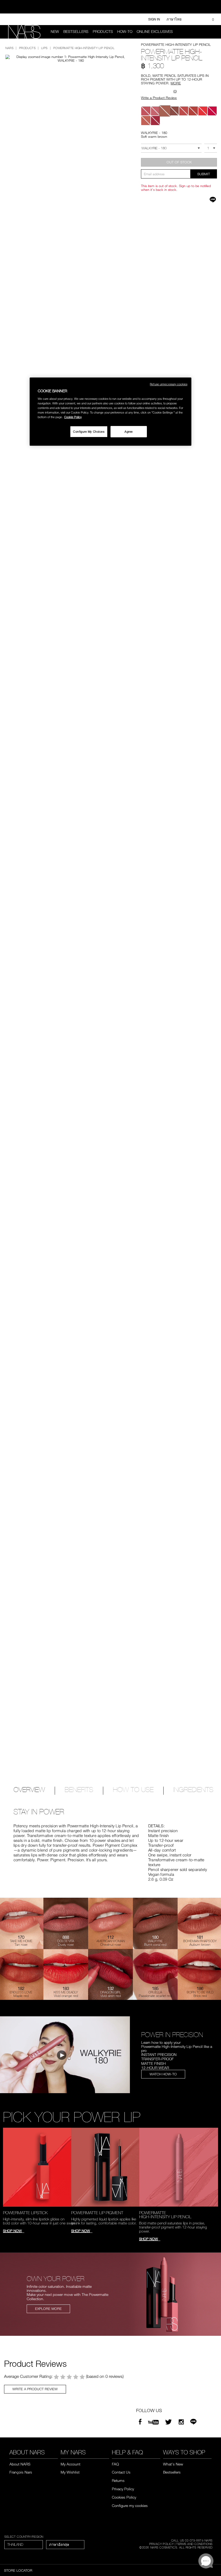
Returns (118, 2480)
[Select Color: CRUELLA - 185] (155, 120)
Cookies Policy (124, 2497)
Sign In (154, 19)
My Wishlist (70, 2472)
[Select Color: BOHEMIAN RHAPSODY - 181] (174, 111)
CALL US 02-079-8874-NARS (192, 2540)
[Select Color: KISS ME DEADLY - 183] (203, 111)
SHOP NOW (12, 2231)
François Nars (21, 2472)
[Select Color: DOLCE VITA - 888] (146, 111)
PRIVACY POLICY (162, 2544)
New (55, 32)
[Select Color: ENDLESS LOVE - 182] (193, 111)
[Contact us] (191, 19)
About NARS (20, 2464)
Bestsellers (76, 32)
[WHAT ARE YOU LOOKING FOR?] (210, 32)
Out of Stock (179, 162)
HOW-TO (125, 32)
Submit (204, 174)
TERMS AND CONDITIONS (194, 2544)
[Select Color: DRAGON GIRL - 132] (212, 111)
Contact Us (121, 2472)
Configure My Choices (89, 431)
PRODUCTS (103, 32)
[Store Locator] (200, 19)
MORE (176, 83)
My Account (70, 2464)
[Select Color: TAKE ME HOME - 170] (146, 120)
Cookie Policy (73, 417)
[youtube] (153, 2422)
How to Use (133, 1790)
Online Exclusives (155, 32)
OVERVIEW (29, 1790)
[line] (193, 2422)
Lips (44, 48)
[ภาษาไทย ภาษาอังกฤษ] (65, 2545)
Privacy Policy (123, 2489)
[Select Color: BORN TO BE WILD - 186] (184, 111)
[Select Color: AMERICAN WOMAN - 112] (155, 111)
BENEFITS (79, 1790)
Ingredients (193, 1790)
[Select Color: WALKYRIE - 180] (165, 111)
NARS (9, 48)
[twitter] (169, 2422)
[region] (110, 412)
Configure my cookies (130, 2506)
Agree (129, 431)
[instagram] (181, 2422)
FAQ (115, 2464)
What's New (173, 2464)
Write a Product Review (159, 98)
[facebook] (140, 2422)
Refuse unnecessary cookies (169, 384)
